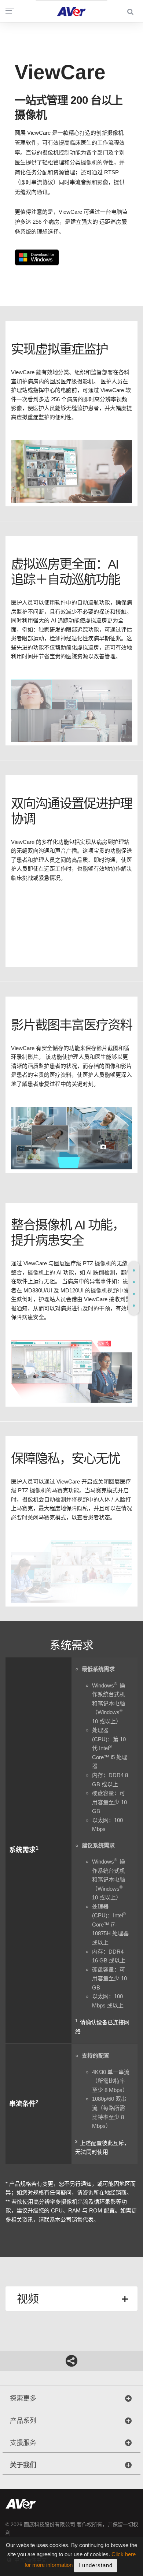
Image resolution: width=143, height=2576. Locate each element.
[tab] (134, 1270)
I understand (96, 2565)
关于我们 (23, 2465)
